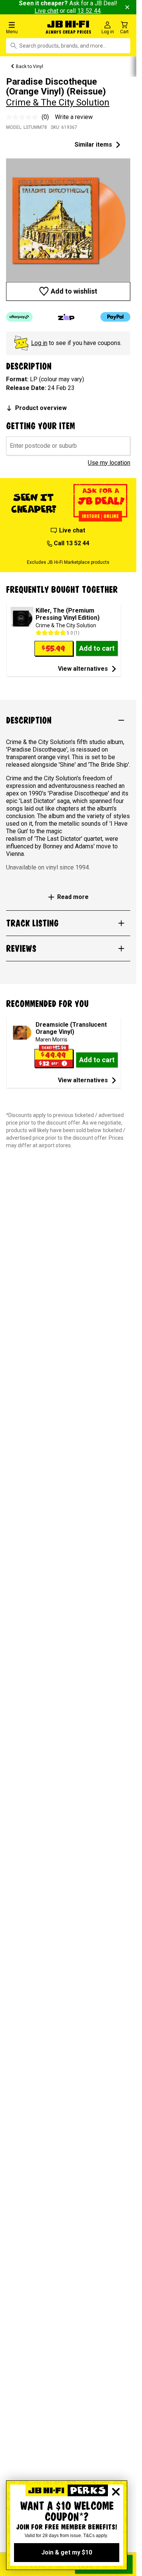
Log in (39, 343)
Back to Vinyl (30, 67)
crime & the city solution (58, 102)
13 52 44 (89, 11)
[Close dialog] (116, 2492)
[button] (23, 27)
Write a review (74, 117)
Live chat (46, 11)
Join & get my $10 (67, 2552)
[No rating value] (24, 117)
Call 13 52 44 (71, 543)
